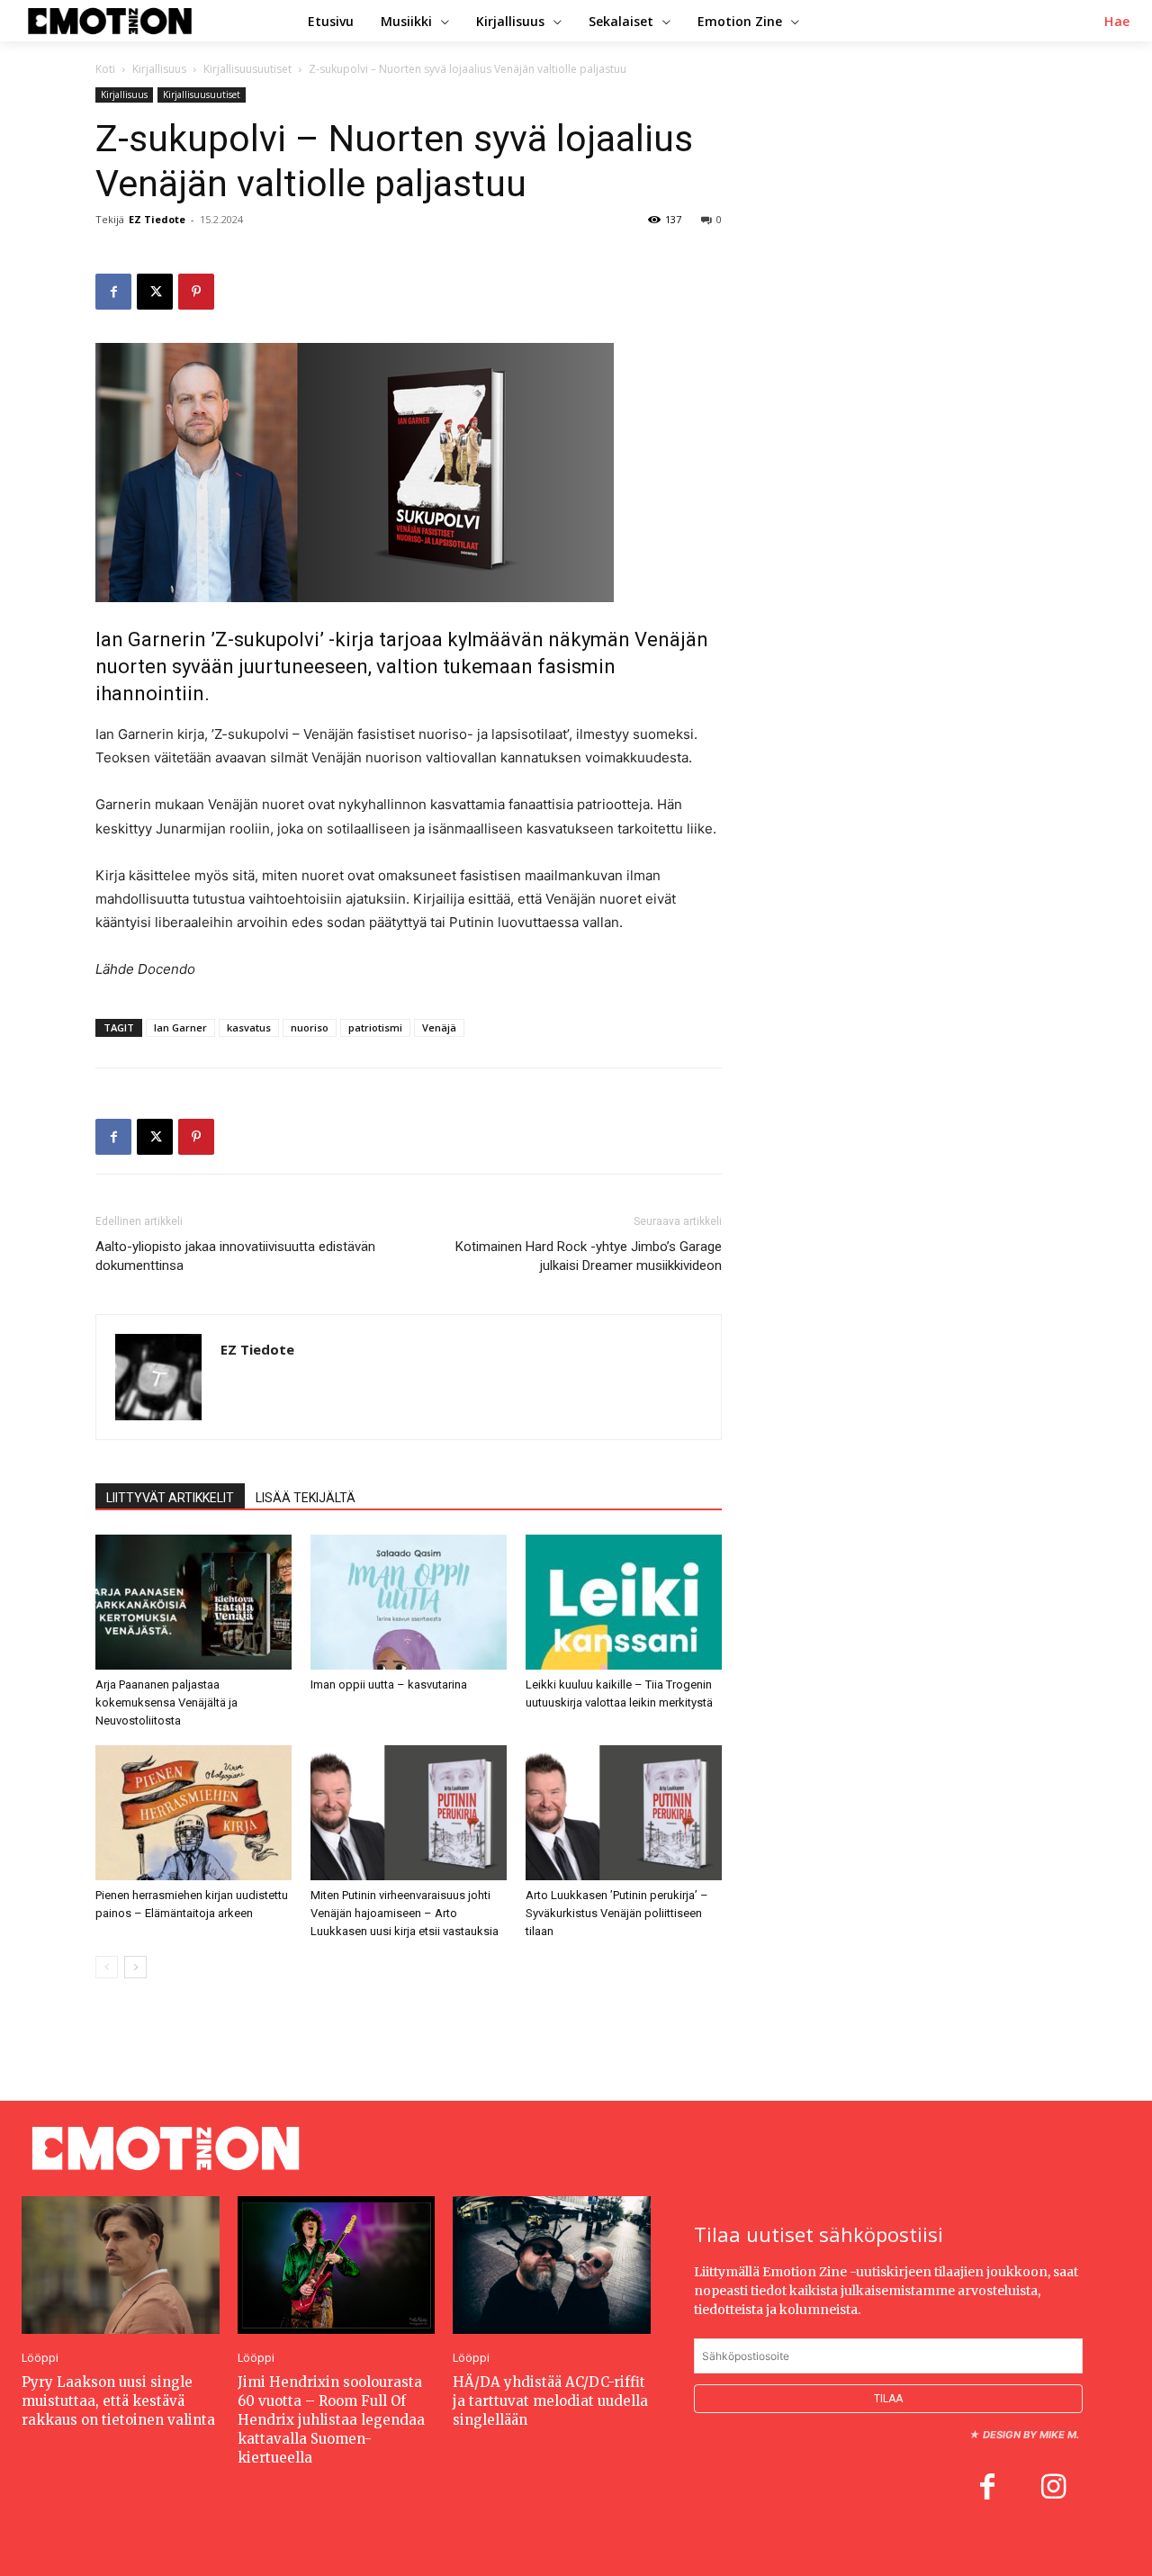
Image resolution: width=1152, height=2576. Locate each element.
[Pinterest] (196, 292)
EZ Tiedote (157, 219)
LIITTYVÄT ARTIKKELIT (170, 1498)
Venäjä (439, 1027)
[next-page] (135, 1967)
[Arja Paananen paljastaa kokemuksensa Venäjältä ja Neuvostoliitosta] (193, 1602)
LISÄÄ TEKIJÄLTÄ (306, 1498)
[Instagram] (1054, 2489)
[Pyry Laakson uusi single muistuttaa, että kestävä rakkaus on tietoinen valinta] (121, 2265)
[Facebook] (113, 292)
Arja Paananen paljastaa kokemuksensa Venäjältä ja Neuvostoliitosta (166, 1702)
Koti (105, 69)
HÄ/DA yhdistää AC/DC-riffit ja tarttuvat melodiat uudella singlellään (550, 2401)
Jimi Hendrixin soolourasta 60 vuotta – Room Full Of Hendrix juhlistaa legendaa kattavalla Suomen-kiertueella (331, 2420)
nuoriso (310, 1027)
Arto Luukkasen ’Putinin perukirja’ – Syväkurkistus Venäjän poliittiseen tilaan (617, 1913)
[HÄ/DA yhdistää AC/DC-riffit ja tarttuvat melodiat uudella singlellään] (552, 2265)
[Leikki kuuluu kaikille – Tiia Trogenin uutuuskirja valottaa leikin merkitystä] (624, 1602)
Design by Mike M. (1031, 2435)
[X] (155, 292)
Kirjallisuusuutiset (247, 69)
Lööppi (40, 2358)
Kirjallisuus (159, 69)
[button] (1117, 22)
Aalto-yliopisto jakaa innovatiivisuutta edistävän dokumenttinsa (235, 1256)
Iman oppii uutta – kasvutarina (389, 1684)
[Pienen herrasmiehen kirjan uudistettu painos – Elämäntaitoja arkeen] (193, 1813)
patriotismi (375, 1027)
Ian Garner (180, 1027)
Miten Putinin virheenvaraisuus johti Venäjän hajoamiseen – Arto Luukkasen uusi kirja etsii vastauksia (405, 1913)
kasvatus (249, 1027)
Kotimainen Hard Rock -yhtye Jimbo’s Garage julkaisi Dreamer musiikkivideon (589, 1256)
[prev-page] (107, 1967)
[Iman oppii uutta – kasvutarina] (409, 1602)
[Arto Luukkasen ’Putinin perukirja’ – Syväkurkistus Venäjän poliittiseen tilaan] (624, 1813)
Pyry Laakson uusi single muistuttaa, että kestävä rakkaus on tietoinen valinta (118, 2401)
